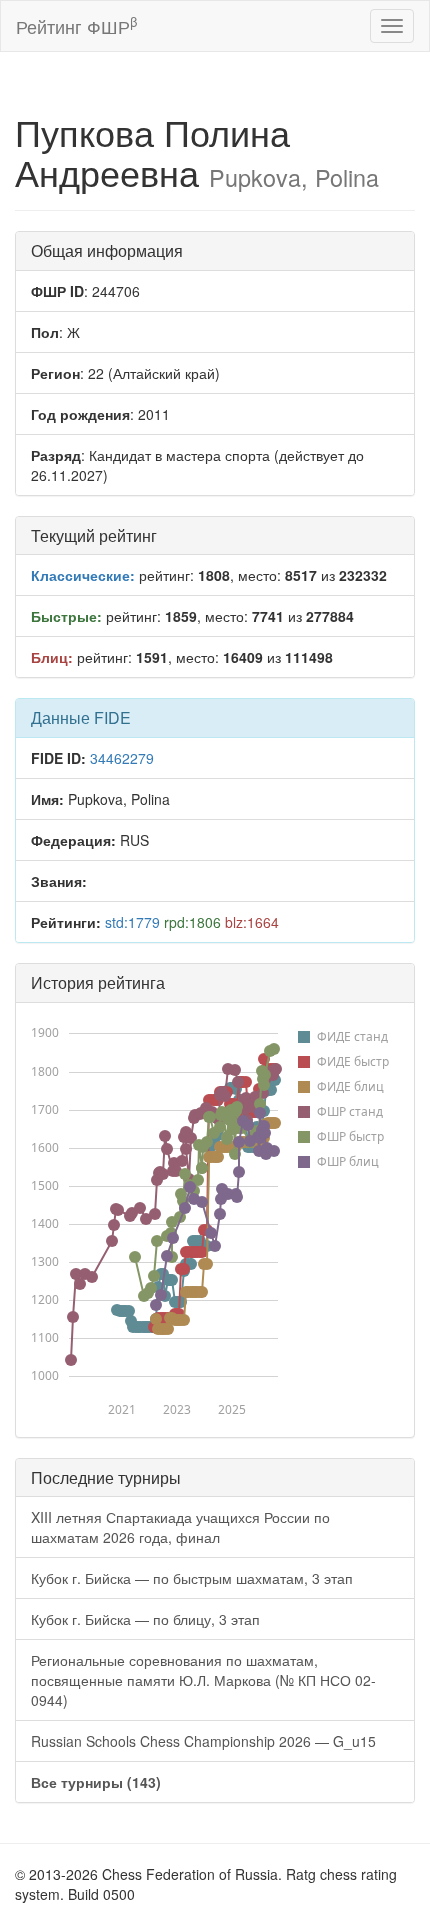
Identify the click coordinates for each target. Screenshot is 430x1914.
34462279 (122, 758)
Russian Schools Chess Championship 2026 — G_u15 (203, 1741)
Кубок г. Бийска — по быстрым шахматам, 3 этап (192, 1578)
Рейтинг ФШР (76, 25)
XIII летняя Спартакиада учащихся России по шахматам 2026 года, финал (180, 1527)
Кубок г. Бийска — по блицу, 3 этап (145, 1619)
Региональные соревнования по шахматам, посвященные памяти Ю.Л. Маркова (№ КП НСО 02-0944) (203, 1680)
